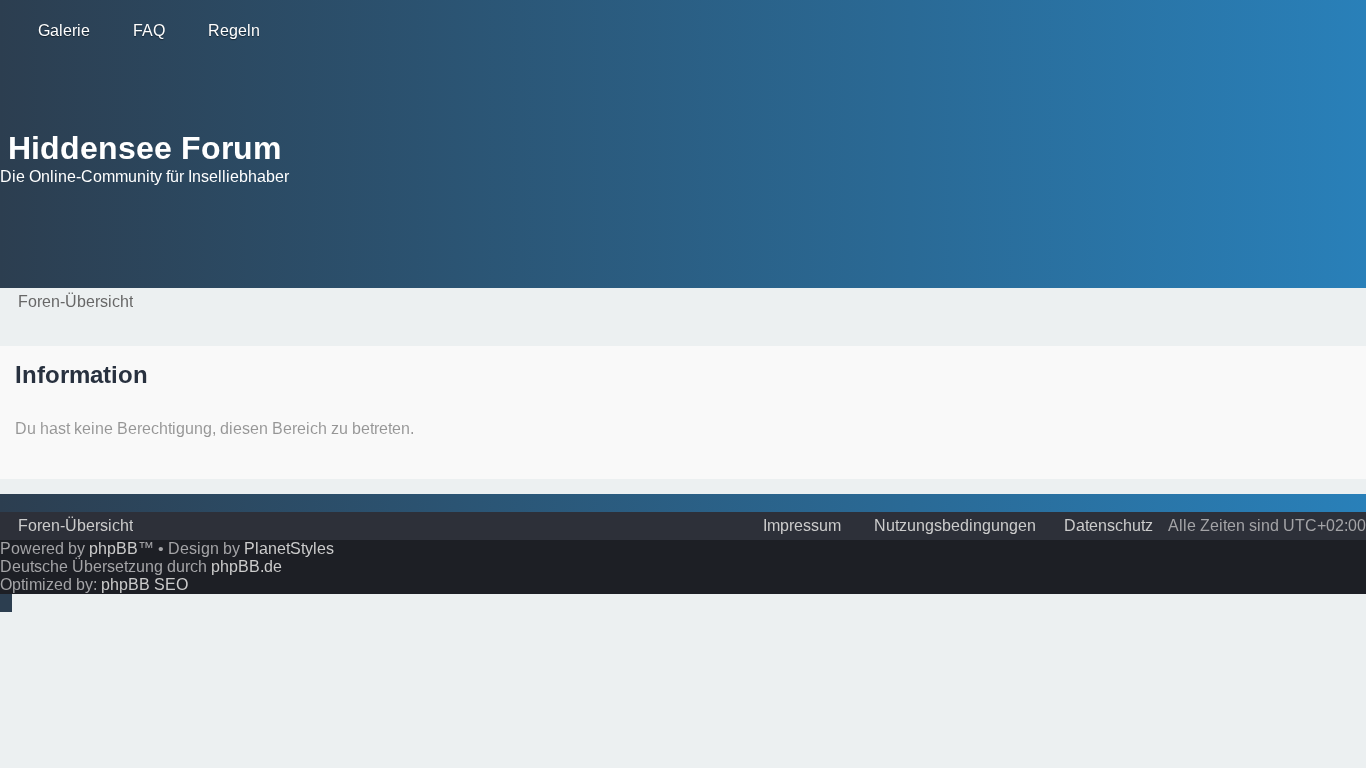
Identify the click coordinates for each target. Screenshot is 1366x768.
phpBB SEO (144, 584)
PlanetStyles (289, 548)
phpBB (113, 548)
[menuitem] (55, 31)
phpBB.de (246, 566)
